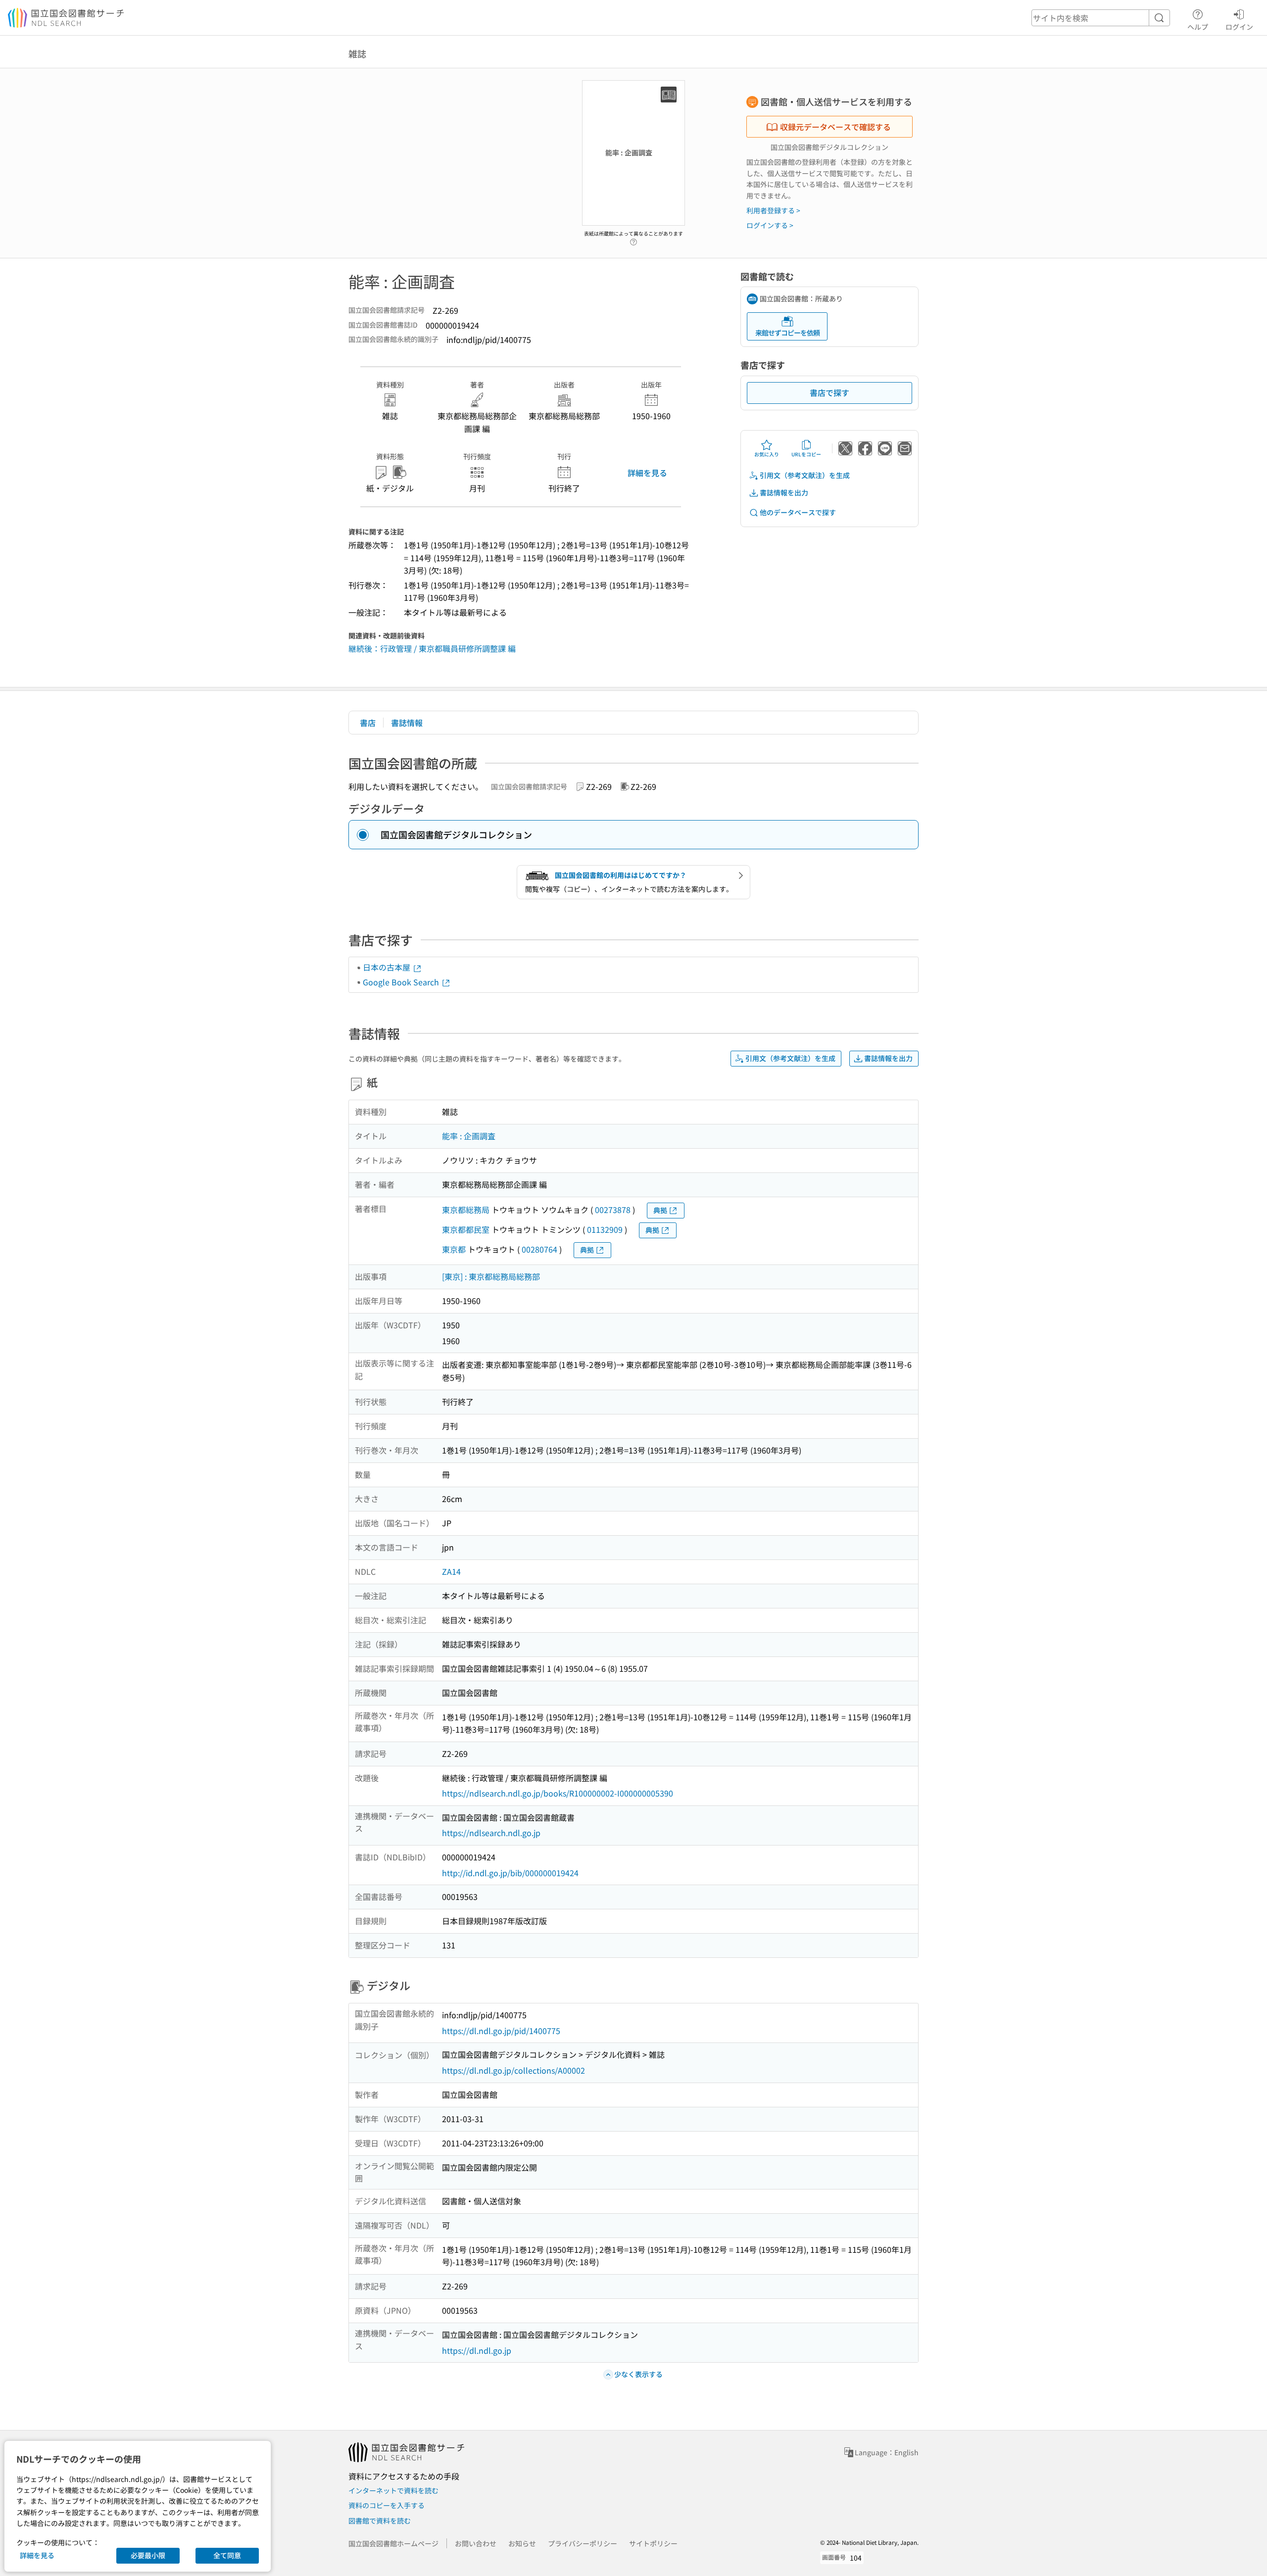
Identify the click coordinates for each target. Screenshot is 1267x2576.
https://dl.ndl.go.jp (477, 2350)
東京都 (454, 1249)
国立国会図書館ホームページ (393, 2543)
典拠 (660, 1210)
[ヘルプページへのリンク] (633, 239)
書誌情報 (407, 723)
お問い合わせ (476, 2543)
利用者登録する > (773, 210)
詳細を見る (647, 473)
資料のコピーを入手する (387, 2505)
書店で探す (829, 392)
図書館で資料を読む (380, 2521)
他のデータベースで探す (798, 512)
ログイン (1239, 26)
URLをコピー (806, 454)
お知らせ (522, 2543)
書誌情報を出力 (784, 492)
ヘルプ (1198, 26)
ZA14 (451, 1571)
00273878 (613, 1210)
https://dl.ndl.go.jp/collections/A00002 (513, 2070)
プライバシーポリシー (583, 2543)
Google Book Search (402, 982)
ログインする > (770, 225)
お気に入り (767, 454)
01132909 (605, 1229)
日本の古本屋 (388, 967)
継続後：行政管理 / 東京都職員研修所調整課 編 (432, 648)
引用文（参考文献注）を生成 (805, 475)
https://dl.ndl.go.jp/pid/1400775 (501, 2031)
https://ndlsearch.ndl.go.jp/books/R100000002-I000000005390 (558, 1793)
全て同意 (227, 2555)
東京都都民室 (466, 1229)
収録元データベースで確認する (835, 127)
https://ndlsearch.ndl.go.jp (491, 1833)
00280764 (539, 1249)
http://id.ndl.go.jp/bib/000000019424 (510, 1873)
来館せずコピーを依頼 (787, 333)
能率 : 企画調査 (469, 1136)
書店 (368, 723)
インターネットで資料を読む (393, 2490)
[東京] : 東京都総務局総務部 (491, 1276)
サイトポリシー (653, 2543)
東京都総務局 (466, 1210)
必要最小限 (148, 2555)
